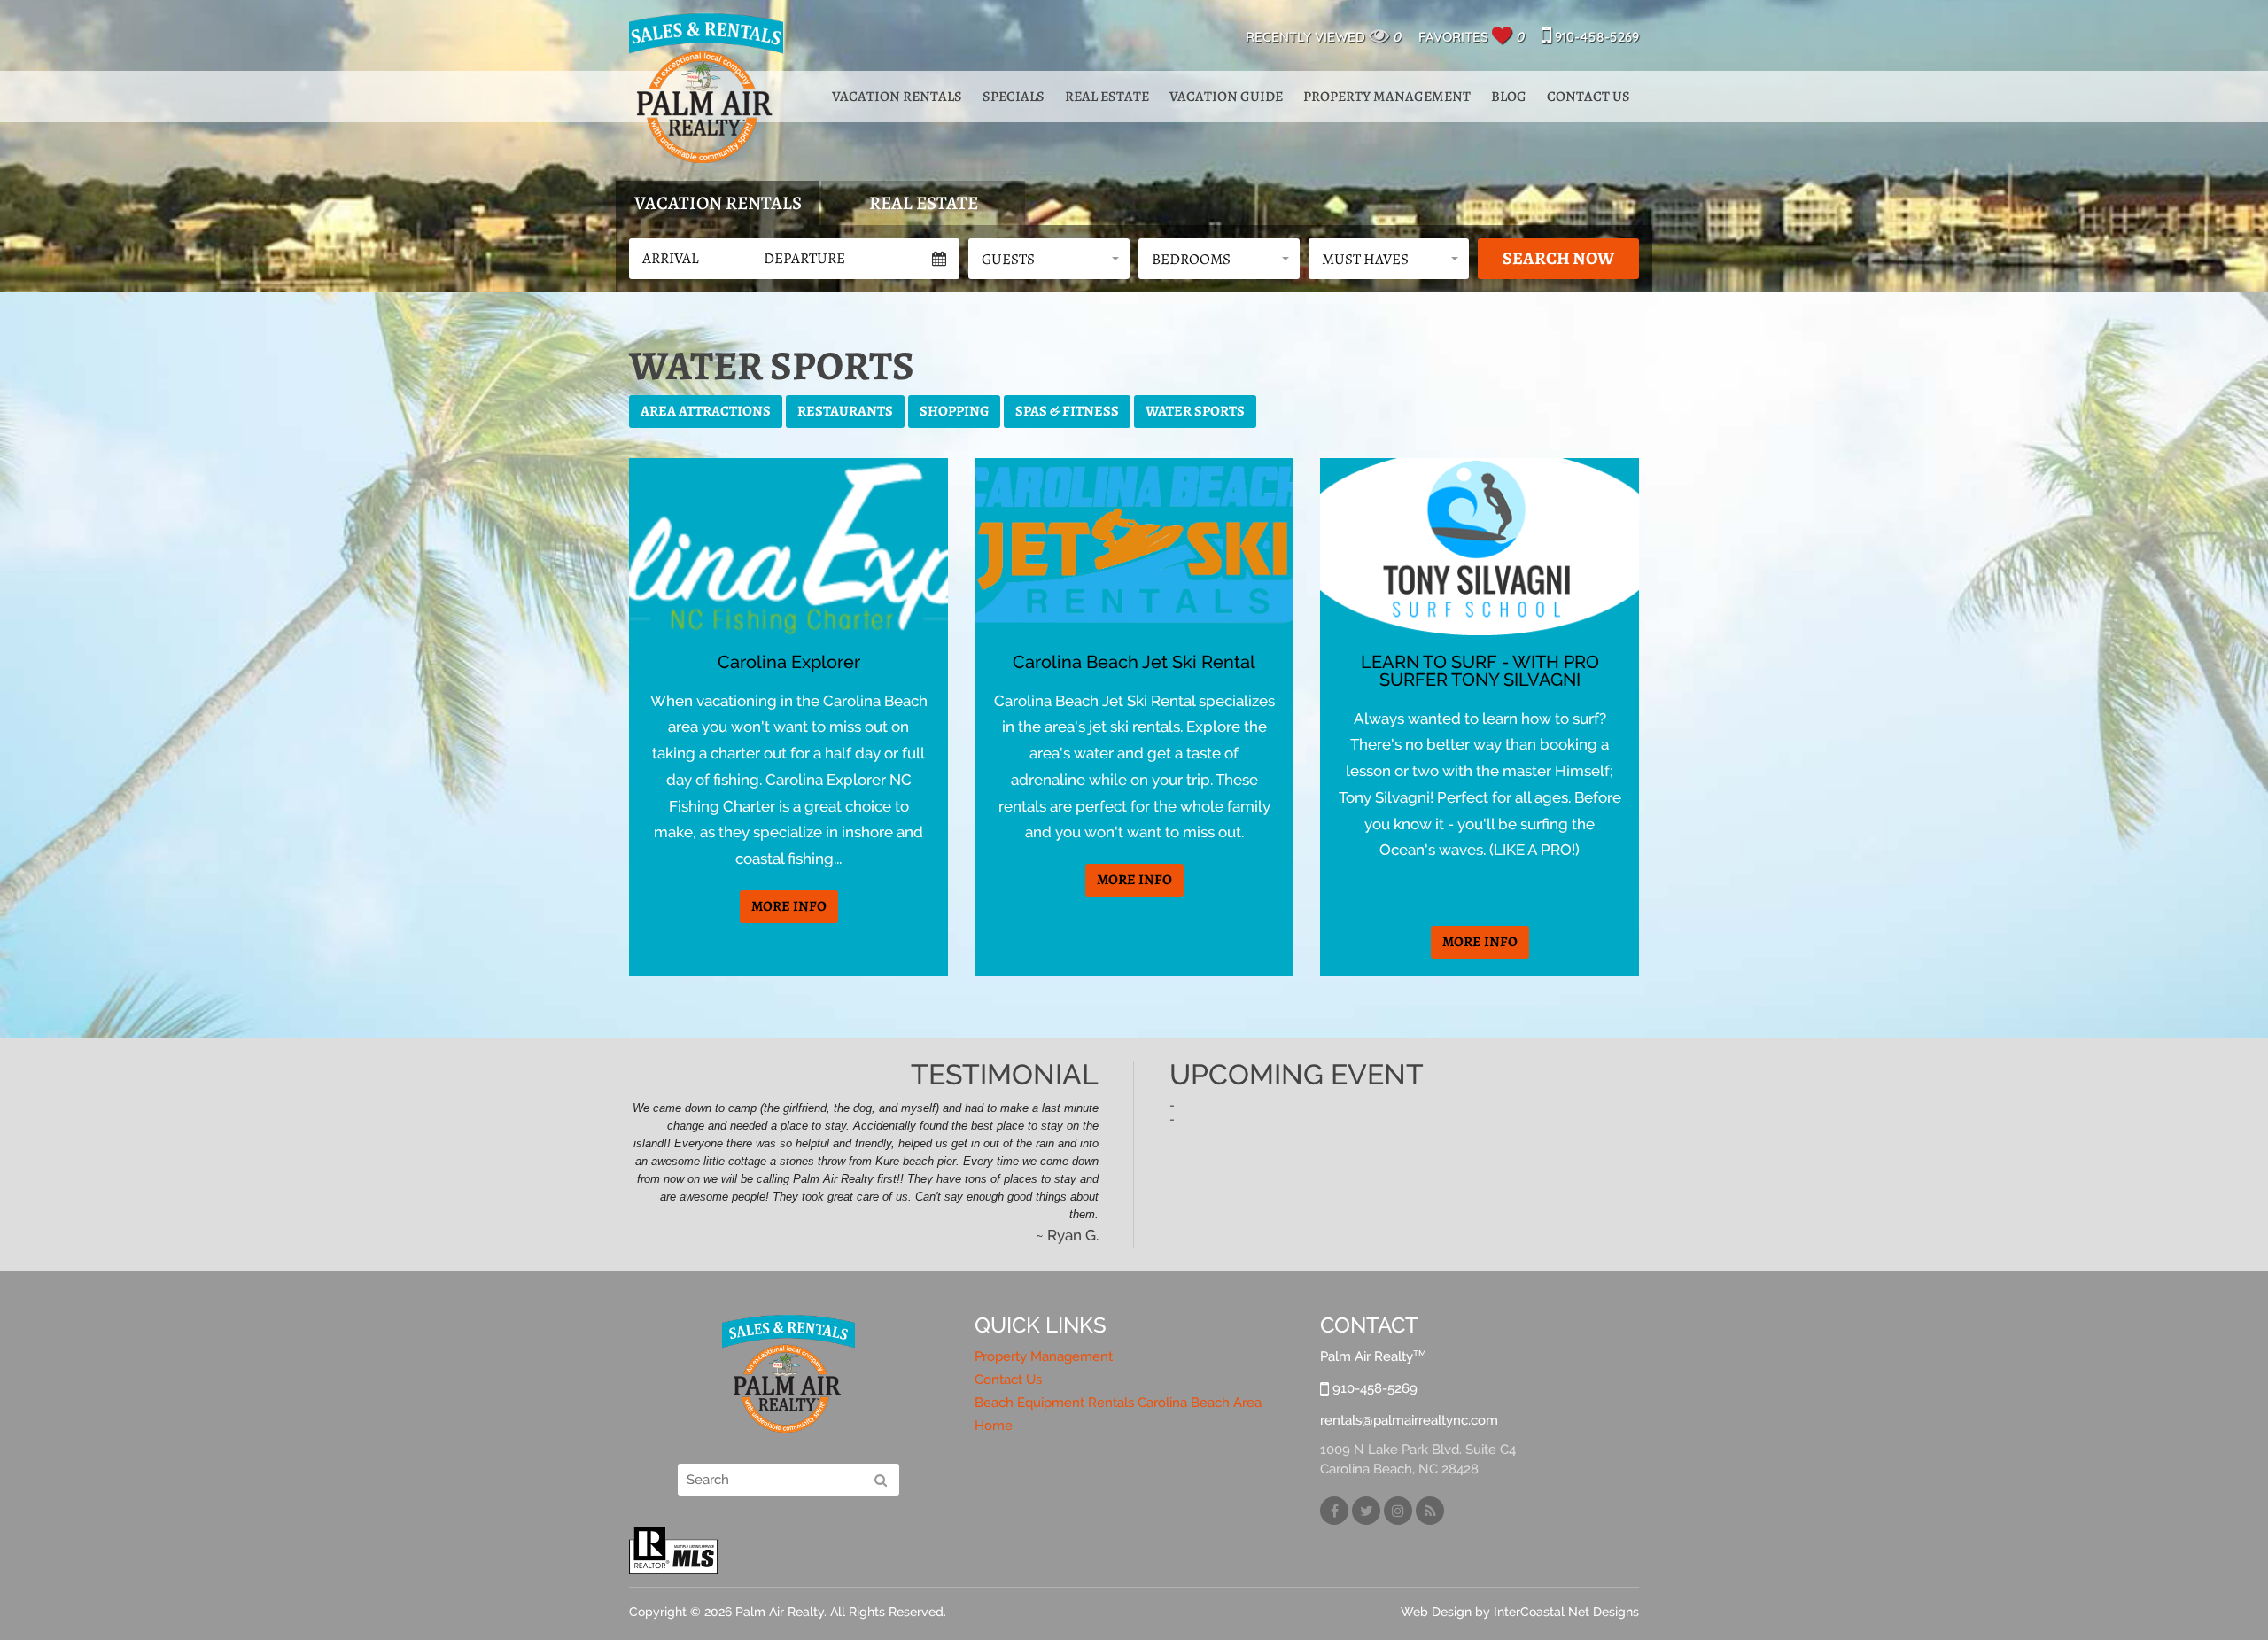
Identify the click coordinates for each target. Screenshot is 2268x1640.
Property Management (1387, 97)
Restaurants (845, 411)
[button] (1049, 259)
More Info (789, 906)
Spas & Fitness (1067, 411)
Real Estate (1107, 97)
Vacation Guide (1226, 97)
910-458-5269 (1595, 37)
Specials (1014, 97)
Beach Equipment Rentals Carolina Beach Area (1118, 1403)
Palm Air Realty (706, 88)
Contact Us (1588, 97)
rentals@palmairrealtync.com (1409, 1420)
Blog (1509, 97)
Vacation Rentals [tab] (718, 203)
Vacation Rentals (897, 97)
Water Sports (1195, 411)
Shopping (954, 411)
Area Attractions (706, 411)
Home (994, 1426)
